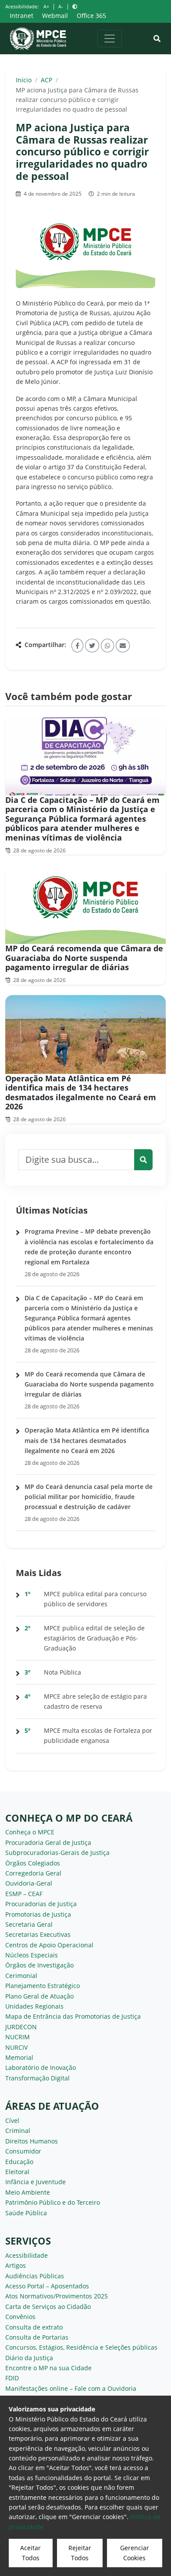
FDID (12, 2378)
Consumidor (23, 2151)
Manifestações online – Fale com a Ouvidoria (71, 2388)
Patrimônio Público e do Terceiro (53, 2202)
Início (24, 80)
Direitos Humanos (32, 2141)
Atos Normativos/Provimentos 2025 (57, 2296)
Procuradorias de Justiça (41, 1904)
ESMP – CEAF (24, 1894)
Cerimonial (21, 1976)
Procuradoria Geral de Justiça (48, 1842)
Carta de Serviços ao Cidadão (48, 2307)
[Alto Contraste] (75, 6)
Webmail (55, 16)
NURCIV (16, 2047)
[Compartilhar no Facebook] (77, 646)
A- (61, 6)
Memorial (19, 2057)
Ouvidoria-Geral (29, 1883)
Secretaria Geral (29, 1924)
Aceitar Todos (30, 2553)
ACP (46, 80)
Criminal (18, 2131)
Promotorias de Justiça (38, 1914)
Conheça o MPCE (30, 1832)
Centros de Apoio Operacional (49, 1945)
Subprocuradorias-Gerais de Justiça (57, 1853)
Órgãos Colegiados (33, 1863)
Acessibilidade (27, 2255)
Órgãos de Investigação (39, 1965)
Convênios (20, 2317)
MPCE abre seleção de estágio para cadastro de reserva (95, 1701)
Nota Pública (62, 1672)
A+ (46, 6)
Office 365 (91, 16)
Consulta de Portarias (37, 2337)
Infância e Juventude (36, 2182)
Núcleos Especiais (32, 1955)
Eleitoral (17, 2172)
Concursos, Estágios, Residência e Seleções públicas (81, 2347)
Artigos (16, 2265)
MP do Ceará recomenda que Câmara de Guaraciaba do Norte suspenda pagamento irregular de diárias (84, 958)
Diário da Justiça (29, 2358)
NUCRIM (18, 2037)
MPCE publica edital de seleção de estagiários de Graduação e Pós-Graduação (94, 1638)
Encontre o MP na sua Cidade (48, 2368)
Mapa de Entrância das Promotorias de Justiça (73, 2016)
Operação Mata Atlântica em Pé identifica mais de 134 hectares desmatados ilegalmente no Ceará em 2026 (81, 1093)
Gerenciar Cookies (135, 2553)
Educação (19, 2162)
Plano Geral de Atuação (39, 1996)
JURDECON (21, 2027)
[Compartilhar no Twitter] (92, 646)
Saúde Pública (26, 2213)
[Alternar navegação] (110, 39)
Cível (12, 2120)
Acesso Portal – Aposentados (47, 2286)
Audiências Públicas (35, 2276)
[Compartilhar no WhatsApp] (107, 646)
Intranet (21, 16)
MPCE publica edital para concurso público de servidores (95, 1599)
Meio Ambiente (28, 2192)
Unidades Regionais (34, 2006)
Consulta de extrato (34, 2327)
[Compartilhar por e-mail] (123, 646)
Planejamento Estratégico (43, 1986)
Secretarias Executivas (38, 1934)
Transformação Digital (37, 2078)
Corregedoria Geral (33, 1873)
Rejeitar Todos (80, 2553)
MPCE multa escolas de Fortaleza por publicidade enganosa (98, 1735)
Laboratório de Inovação (41, 2067)
